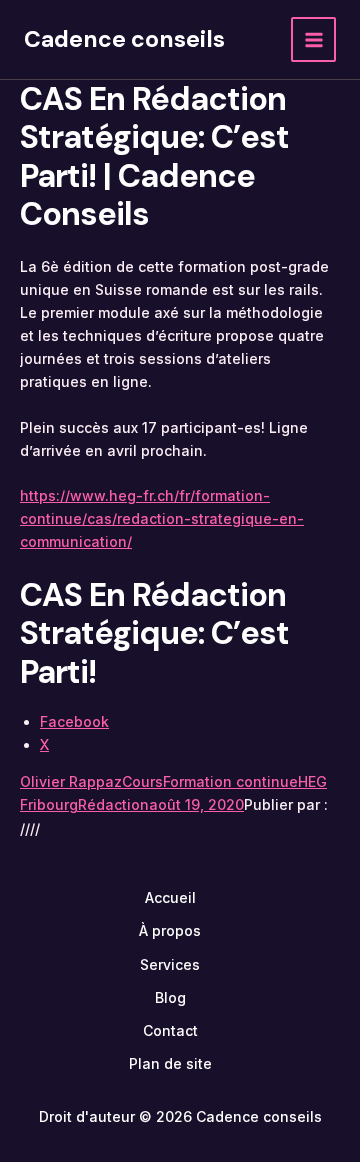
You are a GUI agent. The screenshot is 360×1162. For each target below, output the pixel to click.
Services (170, 964)
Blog (170, 997)
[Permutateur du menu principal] (313, 39)
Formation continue (230, 781)
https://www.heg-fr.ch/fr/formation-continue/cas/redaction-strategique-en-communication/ (162, 518)
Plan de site (170, 1063)
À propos (170, 930)
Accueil (170, 897)
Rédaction (113, 804)
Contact (170, 1030)
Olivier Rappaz (71, 781)
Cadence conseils (124, 39)
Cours (142, 781)
